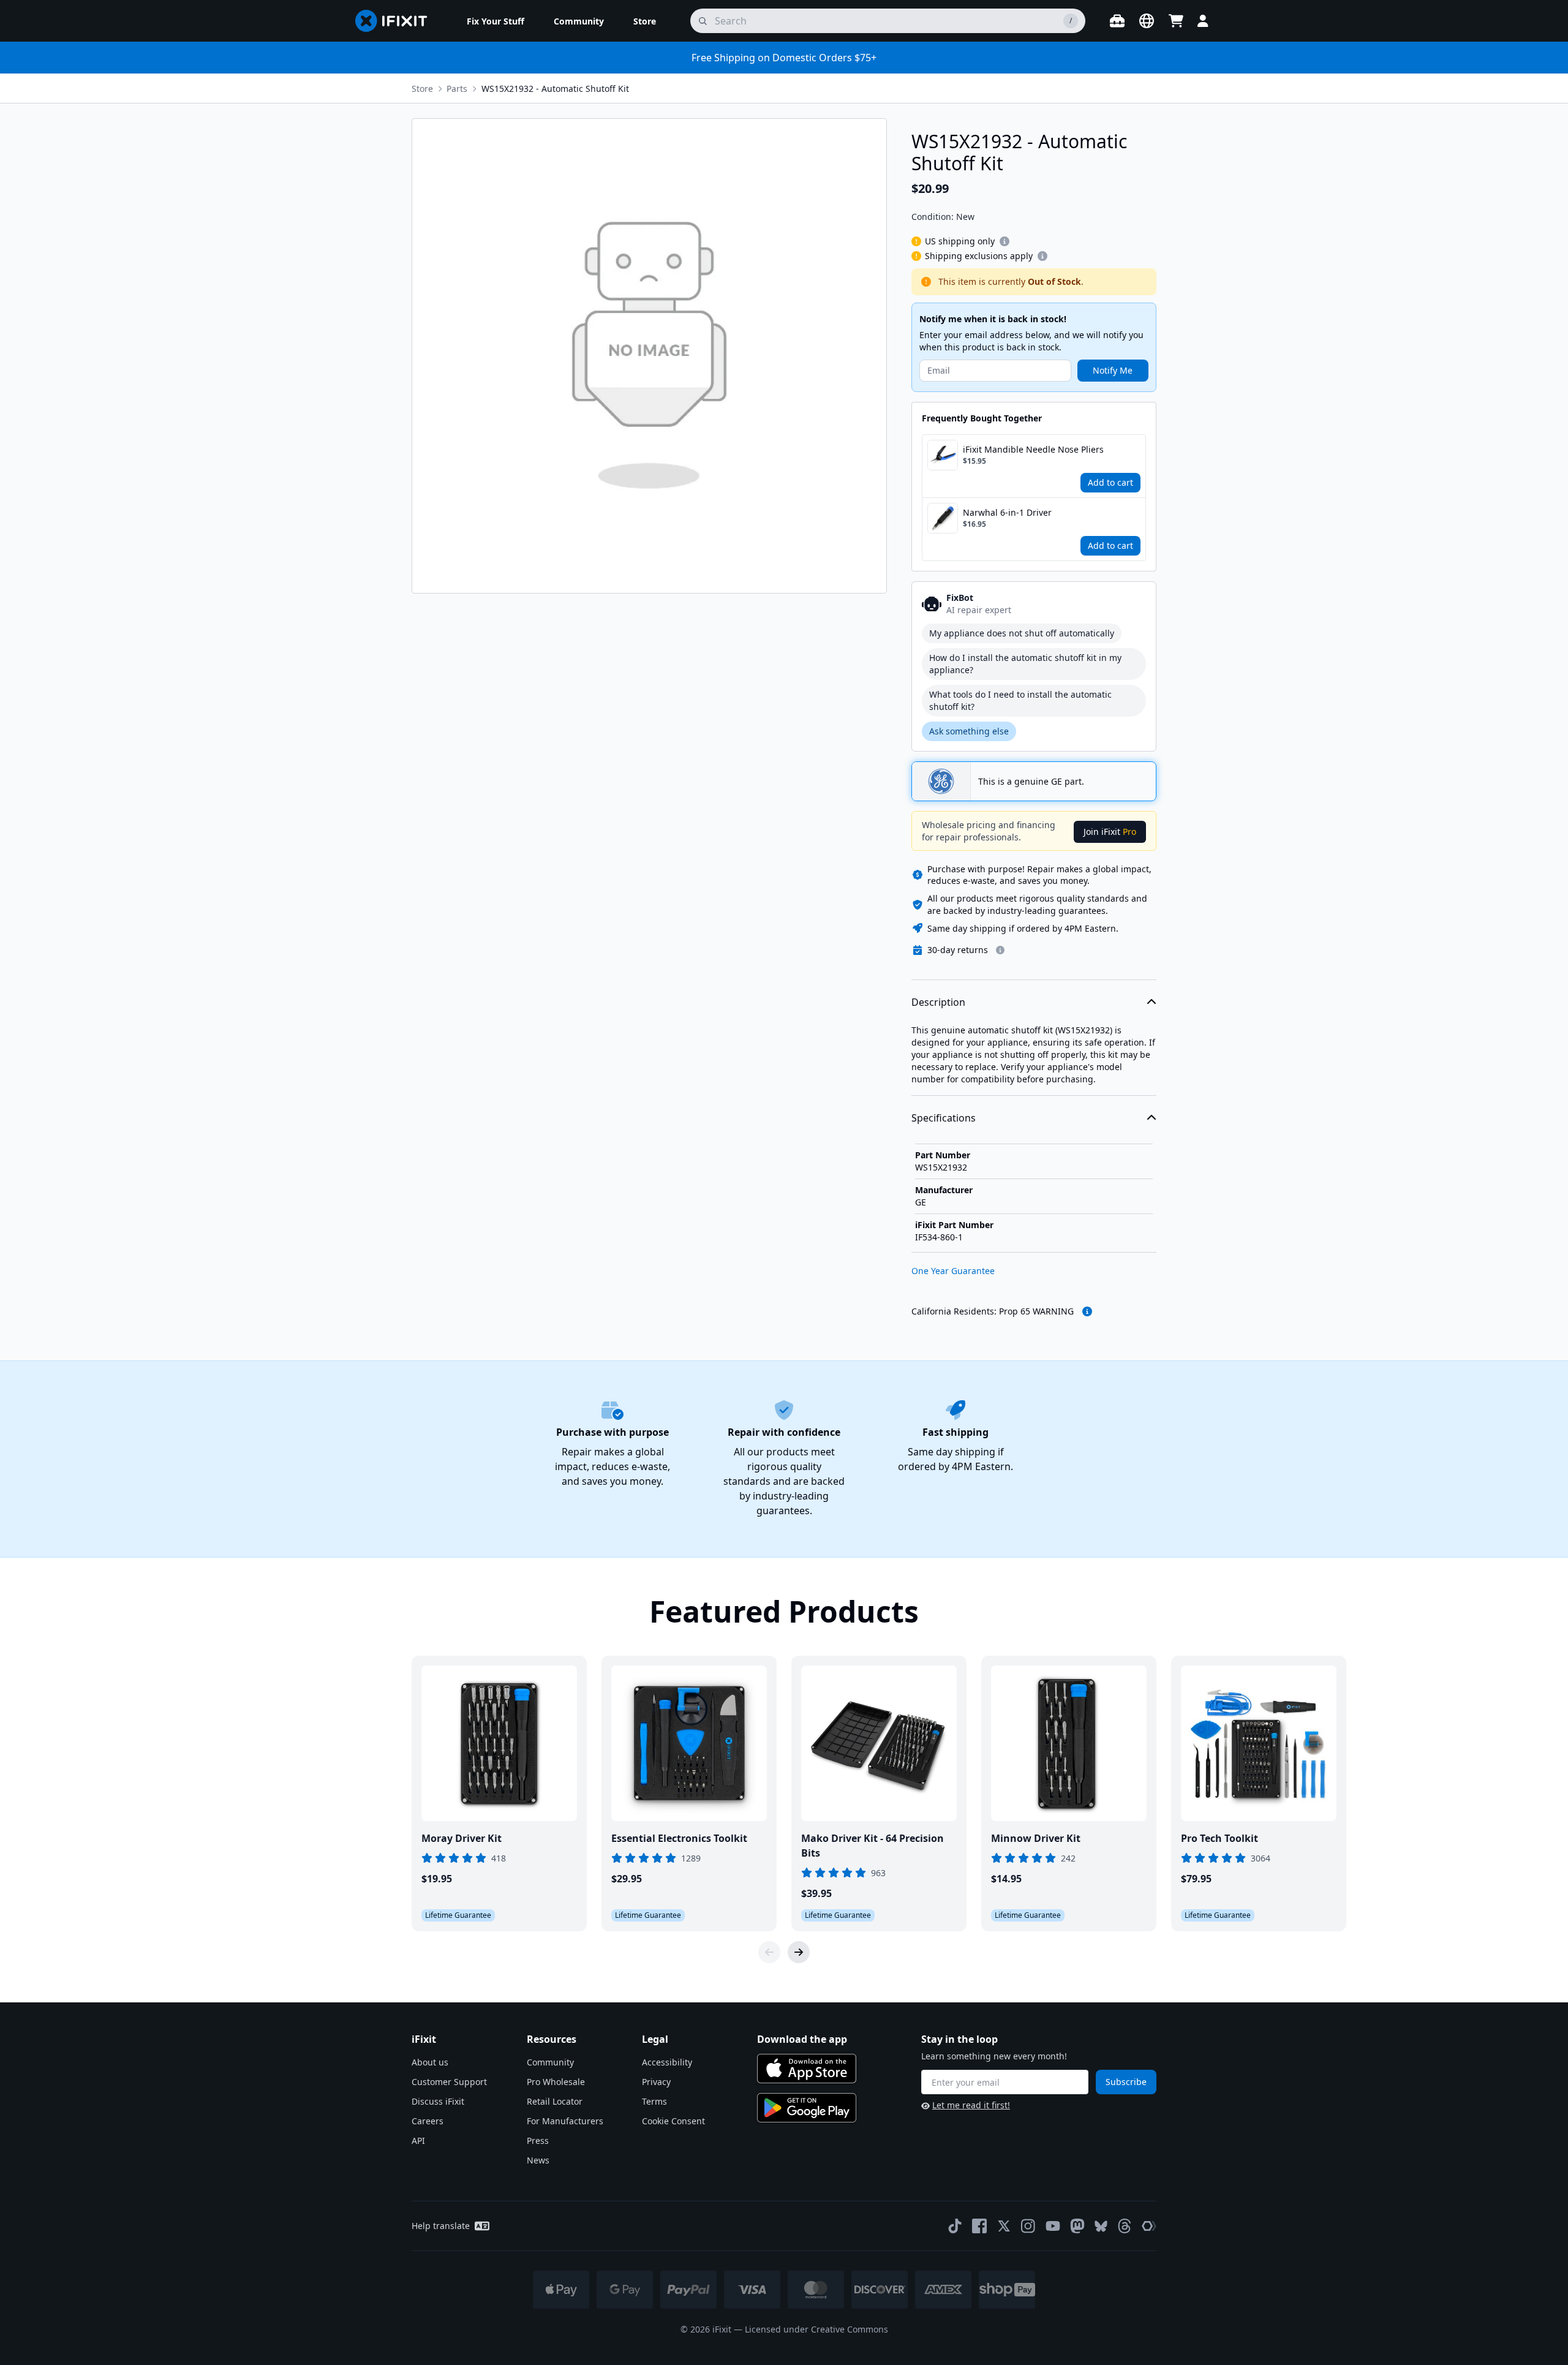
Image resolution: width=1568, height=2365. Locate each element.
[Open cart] (1176, 21)
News (538, 2160)
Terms (654, 2101)
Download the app (802, 2039)
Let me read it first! (971, 2105)
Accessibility (667, 2062)
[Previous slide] (769, 1952)
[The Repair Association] (1149, 2226)
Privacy (656, 2082)
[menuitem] (496, 21)
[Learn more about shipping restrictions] (1005, 241)
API (418, 2141)
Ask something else (969, 731)
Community (550, 2062)
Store (422, 89)
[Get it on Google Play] (807, 2108)
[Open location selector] (1147, 21)
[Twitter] (1004, 2226)
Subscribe (1126, 2082)
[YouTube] (1053, 2226)
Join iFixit (1110, 832)
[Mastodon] (1077, 2226)
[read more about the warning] (1087, 1311)
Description (938, 1002)
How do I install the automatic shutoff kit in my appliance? (1025, 664)
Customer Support (449, 2082)
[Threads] (1125, 2226)
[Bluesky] (1101, 2226)
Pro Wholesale (556, 2082)
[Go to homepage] (396, 21)
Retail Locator (555, 2101)
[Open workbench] (1117, 21)
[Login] (1203, 21)
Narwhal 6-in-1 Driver (1007, 512)
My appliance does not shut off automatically (1022, 633)
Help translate (441, 2226)
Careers (428, 2121)
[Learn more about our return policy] (1000, 950)
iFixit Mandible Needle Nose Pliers (1033, 449)
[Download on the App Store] (807, 2069)
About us (430, 2062)
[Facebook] (979, 2226)
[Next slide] (799, 1952)
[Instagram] (1028, 2226)
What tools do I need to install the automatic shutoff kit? (1020, 700)
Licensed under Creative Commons (816, 2329)
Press (538, 2141)
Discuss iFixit (438, 2101)
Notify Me (1113, 370)
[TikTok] (955, 2226)
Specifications (944, 1118)
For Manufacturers (565, 2121)
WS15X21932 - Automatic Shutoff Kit (555, 89)
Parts (457, 89)
